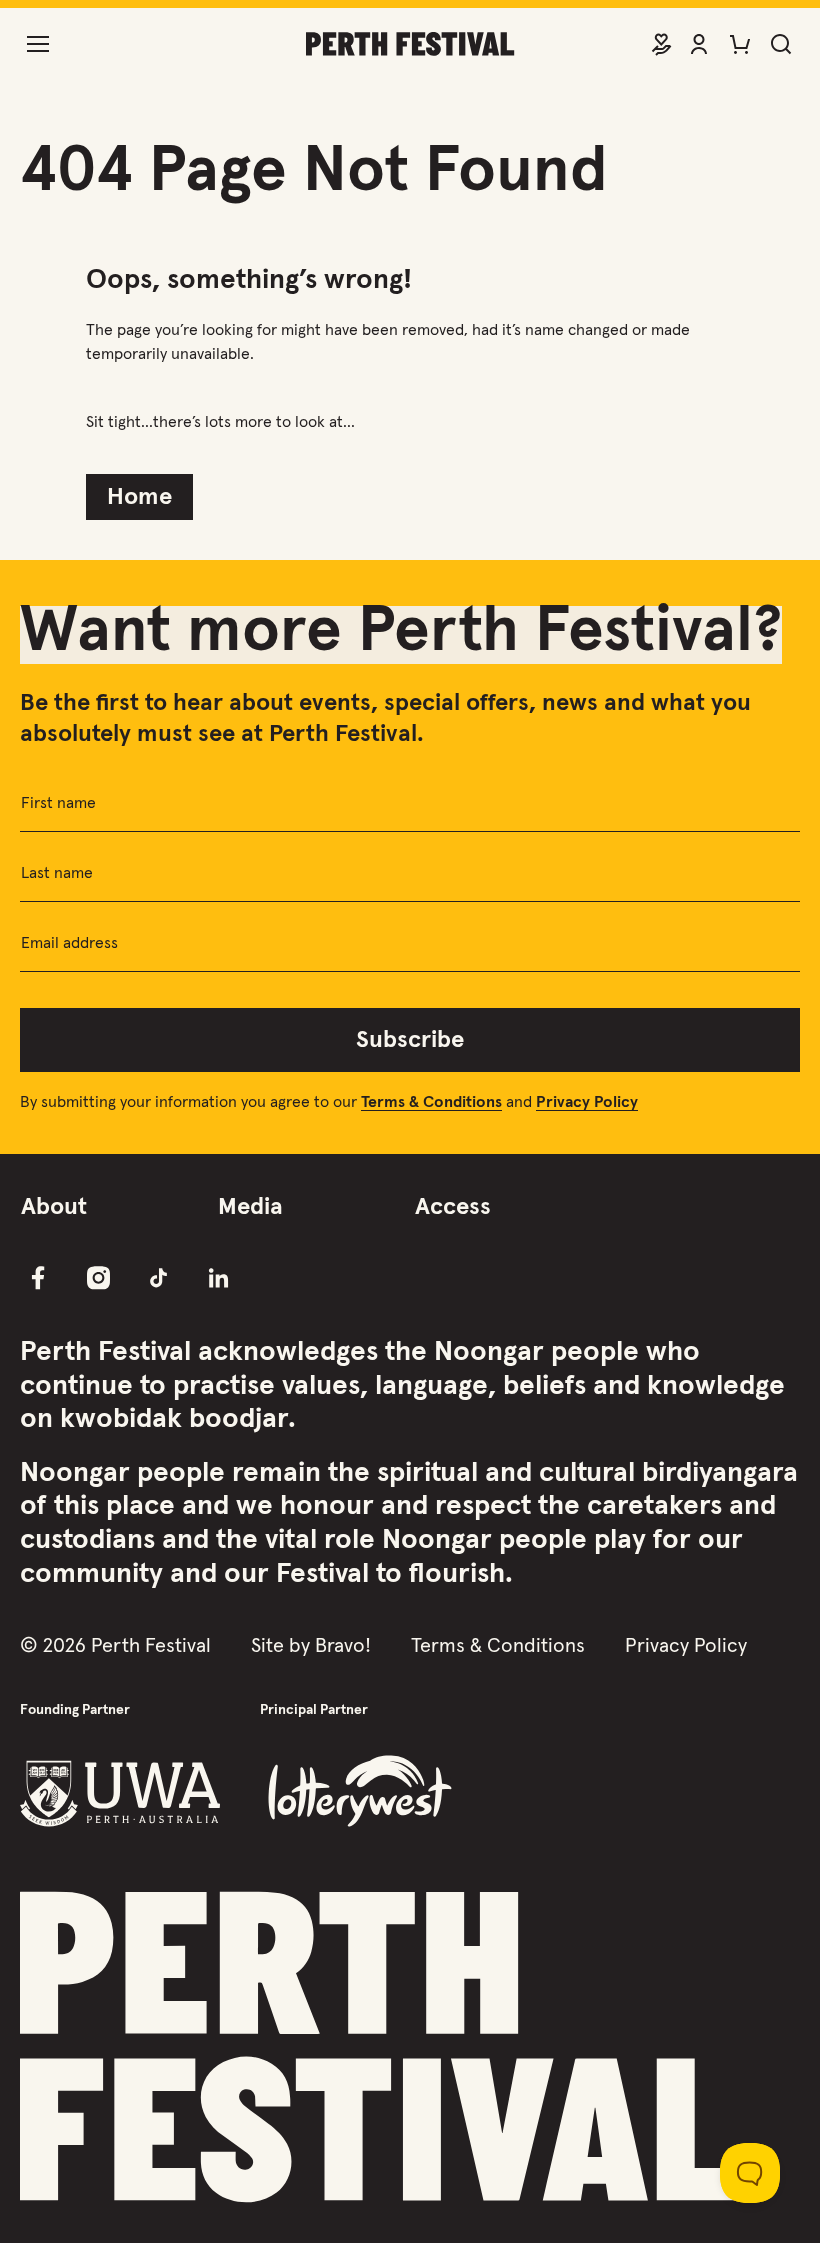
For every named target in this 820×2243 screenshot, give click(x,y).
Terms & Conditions (498, 1646)
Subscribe (410, 1040)
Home (139, 497)
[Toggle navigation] (38, 44)
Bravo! (343, 1646)
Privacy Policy (686, 1646)
